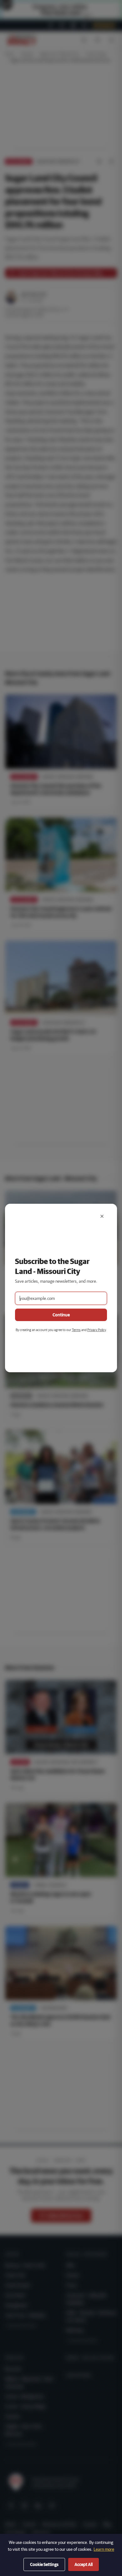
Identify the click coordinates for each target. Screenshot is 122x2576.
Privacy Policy (97, 1330)
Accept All (84, 2564)
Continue (61, 1315)
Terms (76, 1330)
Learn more (104, 2549)
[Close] (102, 1216)
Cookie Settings (44, 2564)
